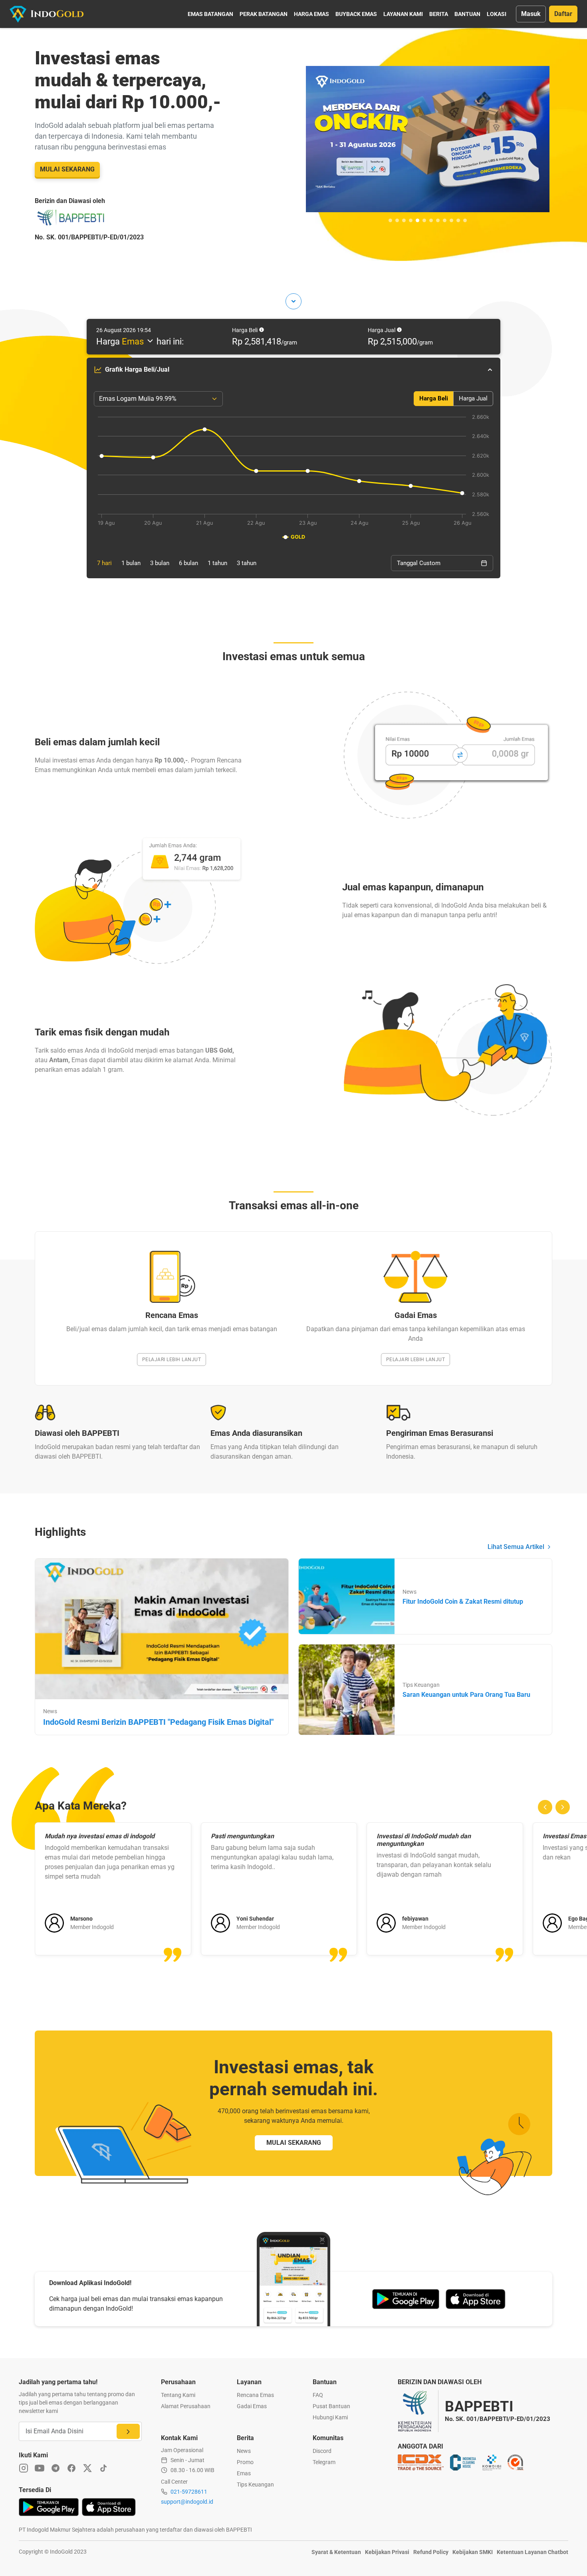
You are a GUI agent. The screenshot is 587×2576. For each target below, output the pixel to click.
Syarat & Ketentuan (336, 2552)
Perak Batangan (264, 14)
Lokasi (497, 14)
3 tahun (247, 563)
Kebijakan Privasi (387, 2552)
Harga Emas (311, 14)
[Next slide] (563, 1807)
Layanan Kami (403, 14)
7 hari (104, 563)
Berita (439, 14)
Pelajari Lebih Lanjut (172, 1360)
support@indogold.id (187, 2502)
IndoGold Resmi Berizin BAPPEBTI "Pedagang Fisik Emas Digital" (158, 1722)
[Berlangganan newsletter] (128, 2431)
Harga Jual (473, 398)
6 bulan (188, 563)
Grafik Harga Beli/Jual (137, 369)
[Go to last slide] (545, 1807)
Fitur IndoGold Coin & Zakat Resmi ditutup (463, 1602)
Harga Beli (434, 398)
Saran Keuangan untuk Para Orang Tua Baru (466, 1695)
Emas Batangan (210, 14)
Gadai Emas (252, 2406)
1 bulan (131, 563)
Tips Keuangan (255, 2484)
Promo (245, 2462)
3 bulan (160, 563)
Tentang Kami (178, 2395)
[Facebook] (71, 2468)
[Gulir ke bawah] (293, 301)
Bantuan (467, 14)
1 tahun (217, 563)
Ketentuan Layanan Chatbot (532, 2552)
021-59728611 (189, 2492)
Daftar (563, 14)
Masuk (531, 14)
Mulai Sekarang (67, 169)
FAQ (318, 2395)
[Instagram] (24, 2468)
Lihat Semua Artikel (516, 1547)
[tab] (390, 220)
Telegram (324, 2462)
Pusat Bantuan (331, 2406)
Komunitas (328, 2438)
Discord (322, 2451)
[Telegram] (56, 2468)
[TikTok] (103, 2468)
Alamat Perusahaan (186, 2406)
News (244, 2451)
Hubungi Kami (330, 2417)
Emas (244, 2473)
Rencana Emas (255, 2395)
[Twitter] (87, 2468)
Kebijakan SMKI (473, 2552)
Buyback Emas (356, 14)
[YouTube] (40, 2468)
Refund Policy (431, 2552)
